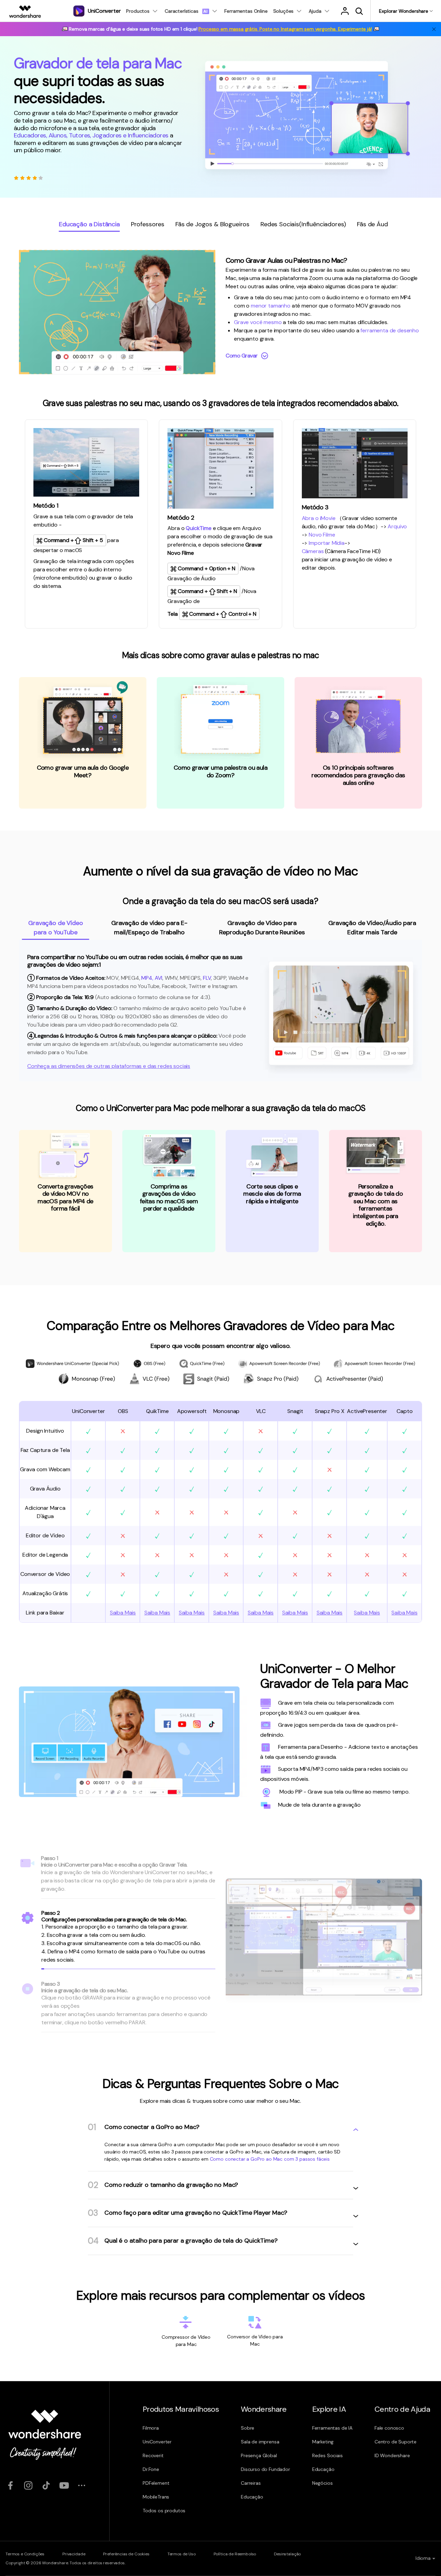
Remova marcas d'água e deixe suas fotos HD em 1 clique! (220, 29)
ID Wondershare (392, 2455)
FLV (207, 978)
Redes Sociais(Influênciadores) (303, 224)
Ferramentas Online (246, 11)
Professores (148, 224)
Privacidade (74, 2554)
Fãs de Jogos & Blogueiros (212, 224)
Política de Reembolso (235, 2554)
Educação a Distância (89, 224)
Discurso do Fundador (265, 2469)
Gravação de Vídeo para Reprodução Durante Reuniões (262, 928)
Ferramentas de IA (332, 2428)
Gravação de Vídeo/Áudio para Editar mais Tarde (372, 928)
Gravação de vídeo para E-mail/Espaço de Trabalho (149, 928)
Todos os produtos (164, 2511)
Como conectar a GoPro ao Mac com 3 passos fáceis (270, 2159)
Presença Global (259, 2455)
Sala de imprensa (260, 2442)
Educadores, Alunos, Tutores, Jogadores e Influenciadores (91, 135)
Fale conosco (389, 2428)
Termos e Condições (25, 2554)
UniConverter (157, 2442)
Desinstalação (287, 2554)
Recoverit (153, 2455)
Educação (252, 2497)
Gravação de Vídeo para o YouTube (55, 928)
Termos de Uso (182, 2554)
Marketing (323, 2442)
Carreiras (251, 2483)
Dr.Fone (151, 2469)
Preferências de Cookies (126, 2554)
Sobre (248, 2428)
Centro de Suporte (396, 2442)
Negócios (322, 2483)
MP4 (147, 978)
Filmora (151, 2428)
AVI (159, 978)
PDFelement (156, 2483)
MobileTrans (156, 2497)
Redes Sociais (327, 2455)
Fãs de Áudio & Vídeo (387, 224)
